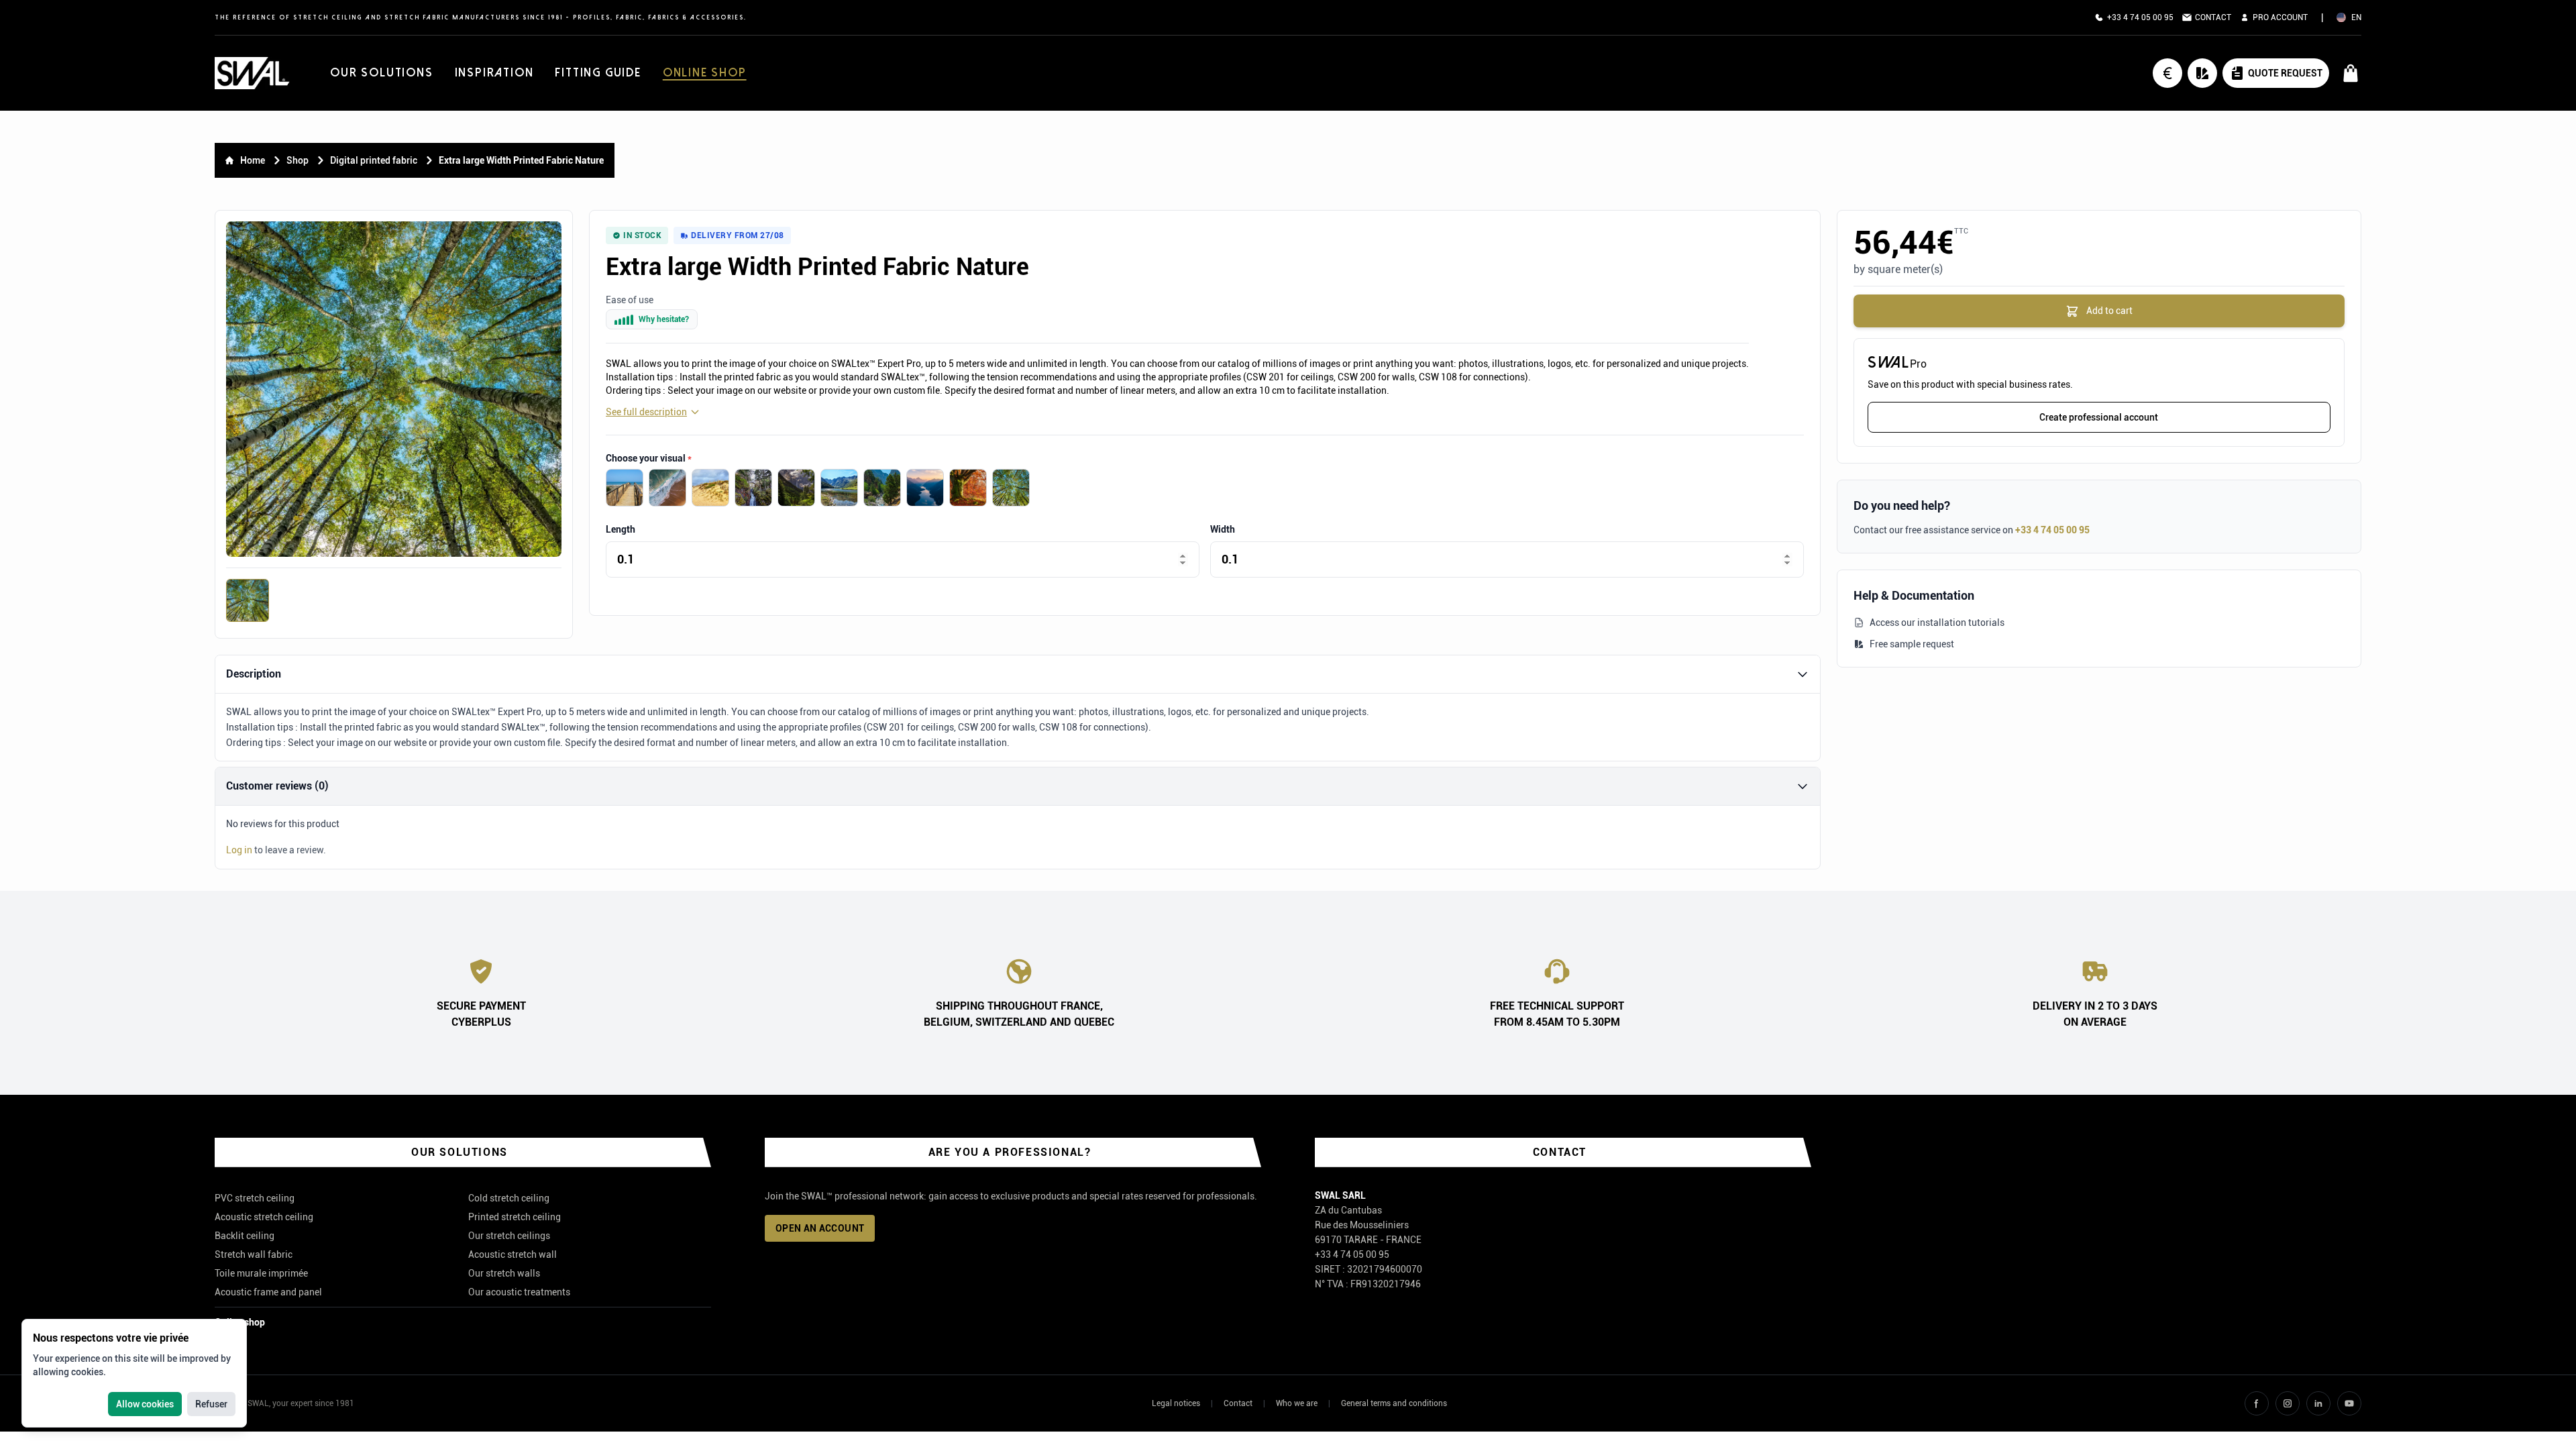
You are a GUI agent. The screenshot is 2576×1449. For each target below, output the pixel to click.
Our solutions (381, 73)
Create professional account (2099, 417)
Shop (298, 160)
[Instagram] (2288, 1403)
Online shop (705, 73)
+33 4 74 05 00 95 (2052, 530)
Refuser (211, 1404)
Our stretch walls (504, 1273)
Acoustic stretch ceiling (264, 1217)
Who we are (1297, 1403)
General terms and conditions (1394, 1403)
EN (2356, 17)
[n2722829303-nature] (753, 488)
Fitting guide (598, 73)
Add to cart (2108, 311)
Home (253, 160)
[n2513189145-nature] (925, 488)
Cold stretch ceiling (509, 1198)
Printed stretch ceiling (515, 1217)
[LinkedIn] (2318, 1403)
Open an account (820, 1228)
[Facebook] (2257, 1403)
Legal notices (1176, 1403)
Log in (239, 850)
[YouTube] (2349, 1403)
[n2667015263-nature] (796, 488)
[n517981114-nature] (710, 488)
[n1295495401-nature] (1011, 488)
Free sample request (1912, 644)
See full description (646, 412)
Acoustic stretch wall (513, 1254)
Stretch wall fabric (254, 1254)
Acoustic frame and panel (268, 1292)
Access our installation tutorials (1937, 623)
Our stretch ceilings (509, 1236)
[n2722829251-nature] (839, 488)
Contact (1238, 1403)
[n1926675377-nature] (968, 488)
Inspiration (494, 73)
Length (621, 529)
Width (1223, 529)
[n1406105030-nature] (625, 488)
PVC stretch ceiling (255, 1198)
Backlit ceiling (245, 1236)
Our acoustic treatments (519, 1292)
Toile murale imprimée (261, 1273)
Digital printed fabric (374, 160)
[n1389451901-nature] (667, 488)
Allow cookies (145, 1404)
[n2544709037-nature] (882, 488)
